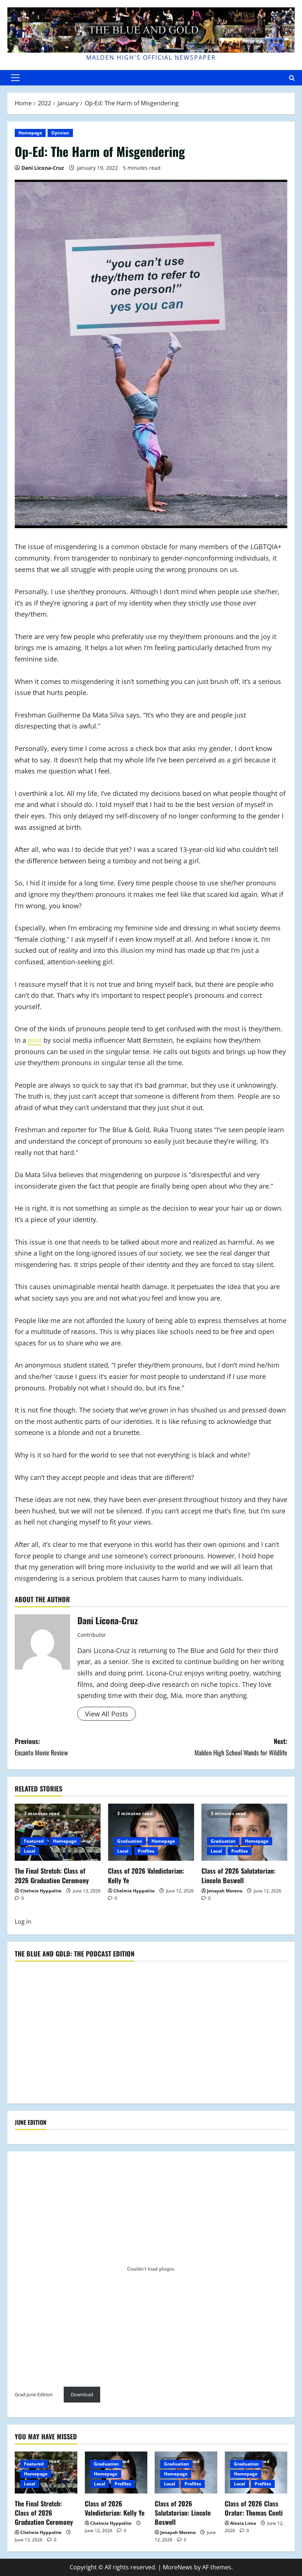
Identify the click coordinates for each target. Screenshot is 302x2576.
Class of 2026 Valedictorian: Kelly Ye (146, 1875)
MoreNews (178, 2567)
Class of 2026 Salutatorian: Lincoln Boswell (238, 1875)
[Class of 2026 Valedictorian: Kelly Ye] (151, 1832)
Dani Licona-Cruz (43, 168)
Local (30, 1851)
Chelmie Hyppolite (41, 1891)
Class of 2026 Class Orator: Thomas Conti (254, 2508)
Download (82, 2394)
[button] (15, 78)
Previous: (41, 1747)
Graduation (130, 1841)
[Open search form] (292, 78)
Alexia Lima (243, 2523)
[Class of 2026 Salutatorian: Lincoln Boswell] (244, 1832)
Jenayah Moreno (225, 1891)
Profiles (146, 1851)
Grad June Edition (34, 2394)
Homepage (30, 133)
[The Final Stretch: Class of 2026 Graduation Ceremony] (58, 1832)
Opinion (60, 133)
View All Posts (107, 1714)
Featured (34, 1841)
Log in (23, 1922)
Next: (241, 1747)
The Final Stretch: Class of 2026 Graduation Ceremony (52, 1875)
